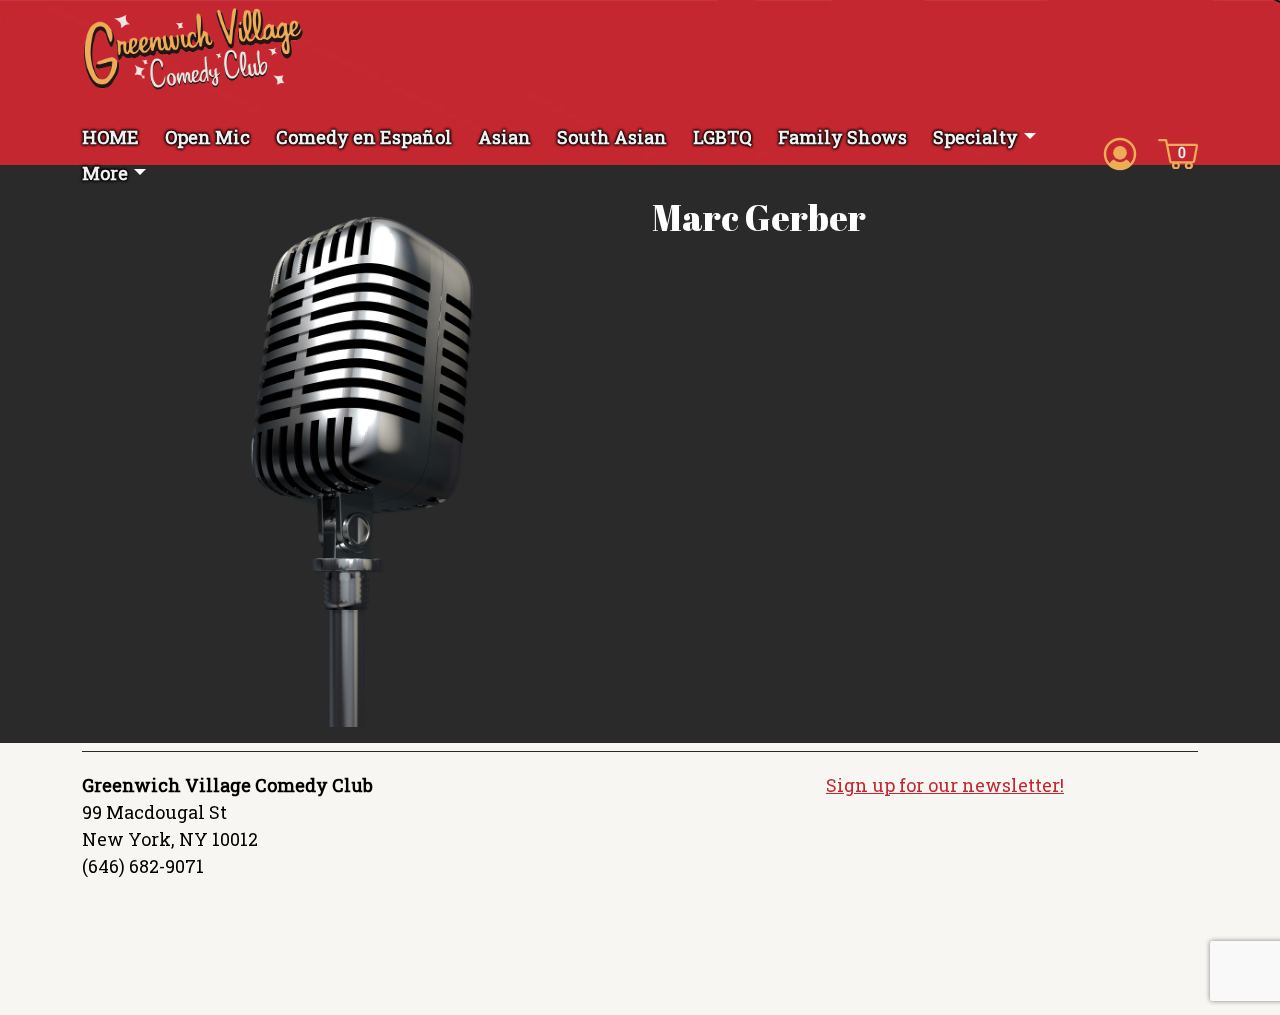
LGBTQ (722, 137)
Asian (504, 137)
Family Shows (842, 137)
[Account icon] (1120, 152)
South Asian (612, 137)
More (105, 173)
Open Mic (207, 137)
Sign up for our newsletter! (945, 785)
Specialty (975, 137)
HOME (110, 137)
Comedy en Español (364, 137)
